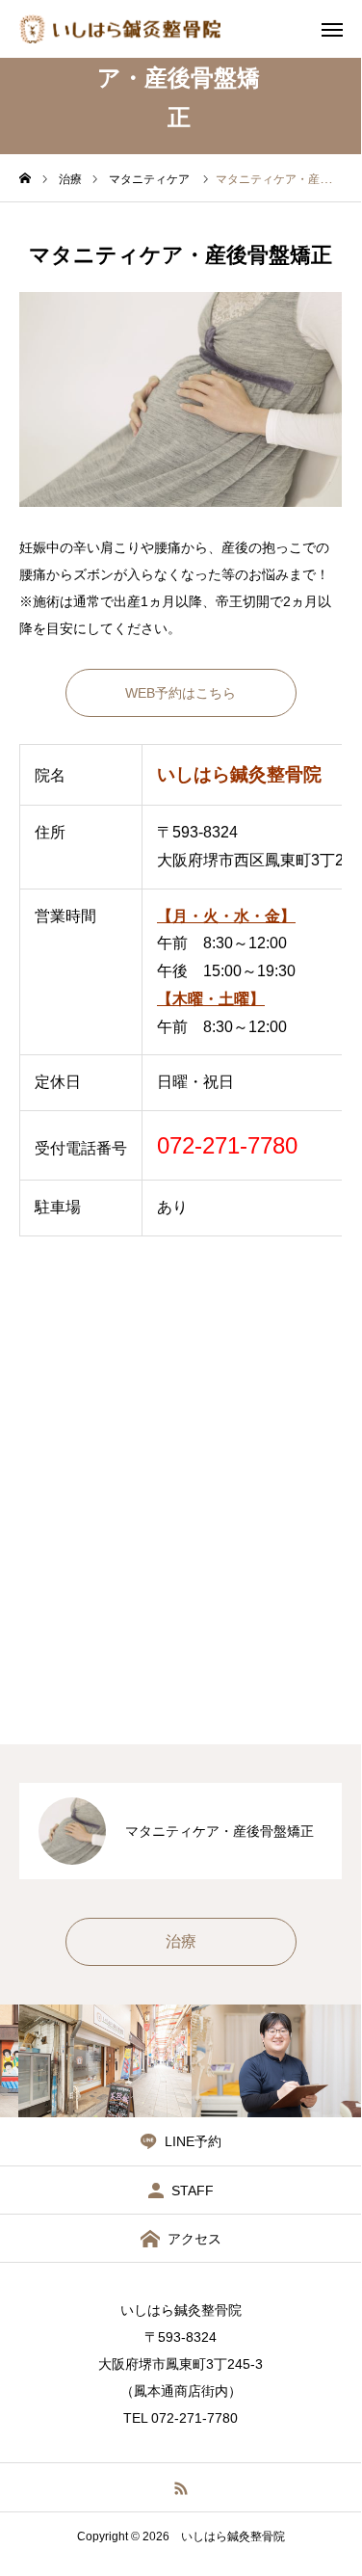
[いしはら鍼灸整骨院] (120, 29)
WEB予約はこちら (181, 693)
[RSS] (181, 2487)
